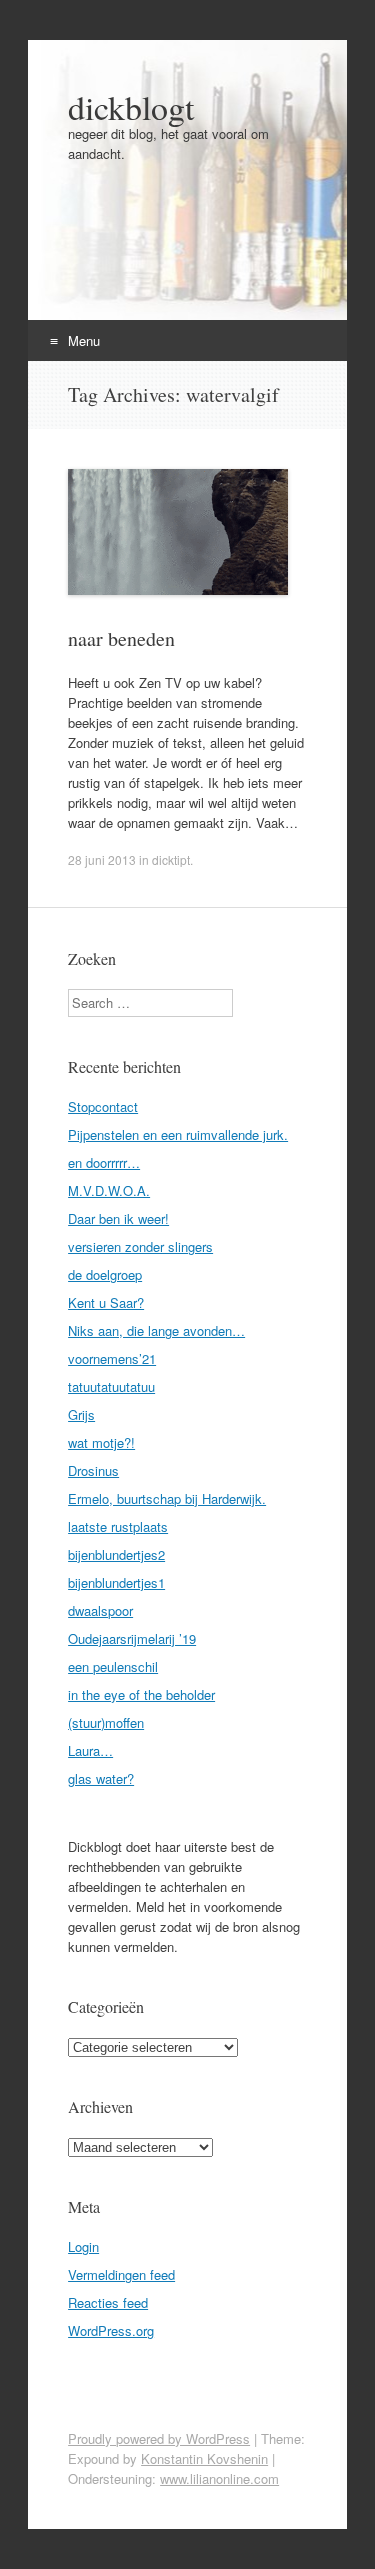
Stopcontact (103, 1106)
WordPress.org (111, 2330)
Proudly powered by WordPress (159, 2438)
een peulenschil (113, 1666)
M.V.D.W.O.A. (109, 1190)
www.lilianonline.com (219, 2478)
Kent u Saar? (106, 1302)
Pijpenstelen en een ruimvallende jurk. (178, 1134)
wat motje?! (101, 1442)
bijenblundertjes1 (116, 1582)
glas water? (101, 1778)
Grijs (81, 1414)
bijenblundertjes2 (116, 1554)
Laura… (90, 1750)
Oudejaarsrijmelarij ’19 (132, 1638)
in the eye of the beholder (141, 1694)
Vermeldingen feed (121, 2274)
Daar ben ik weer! (118, 1218)
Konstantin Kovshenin (204, 2458)
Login (83, 2246)
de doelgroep (105, 1274)
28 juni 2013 (102, 859)
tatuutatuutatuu (111, 1386)
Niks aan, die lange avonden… (156, 1330)
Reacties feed (108, 2302)
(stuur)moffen (106, 1722)
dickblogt (131, 107)
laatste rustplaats (118, 1526)
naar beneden (121, 638)
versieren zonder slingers (140, 1246)
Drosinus (93, 1470)
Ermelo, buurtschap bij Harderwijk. (167, 1498)
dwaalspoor (100, 1610)
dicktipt (171, 859)
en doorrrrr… (104, 1162)
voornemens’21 (112, 1358)
